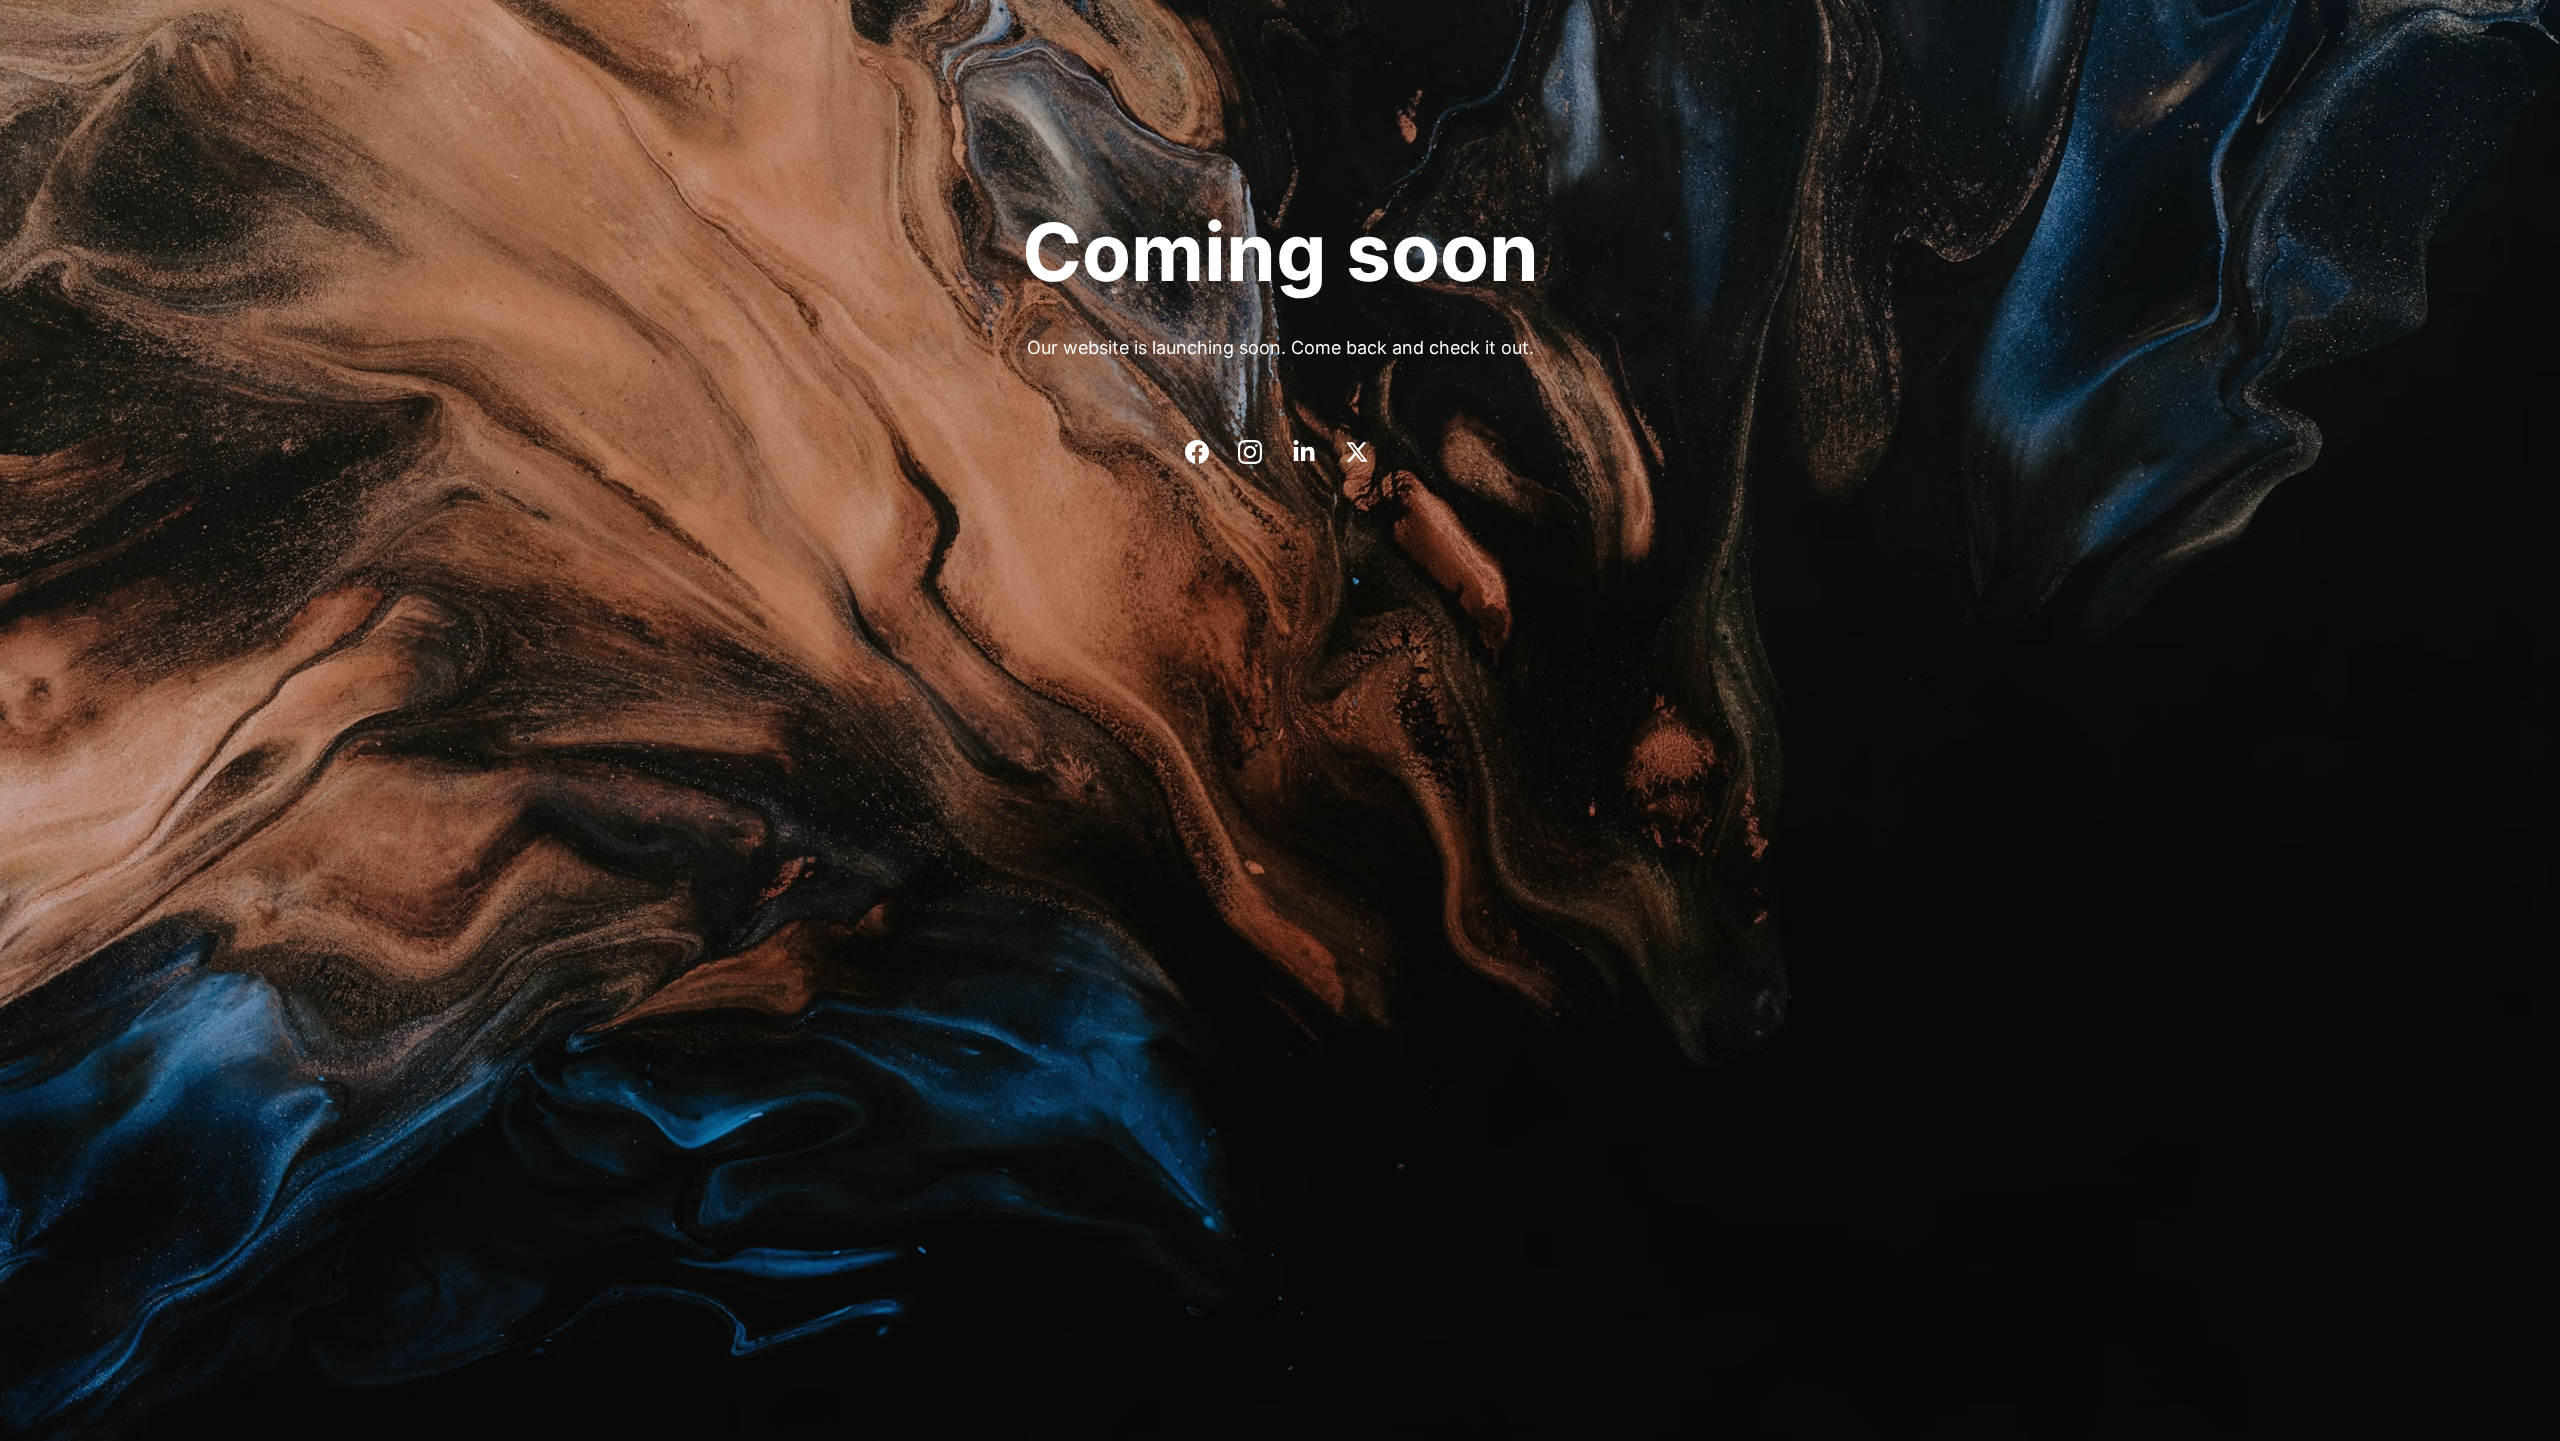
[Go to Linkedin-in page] (1314, 452)
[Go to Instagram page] (1260, 452)
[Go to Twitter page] (1357, 452)
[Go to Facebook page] (1207, 452)
